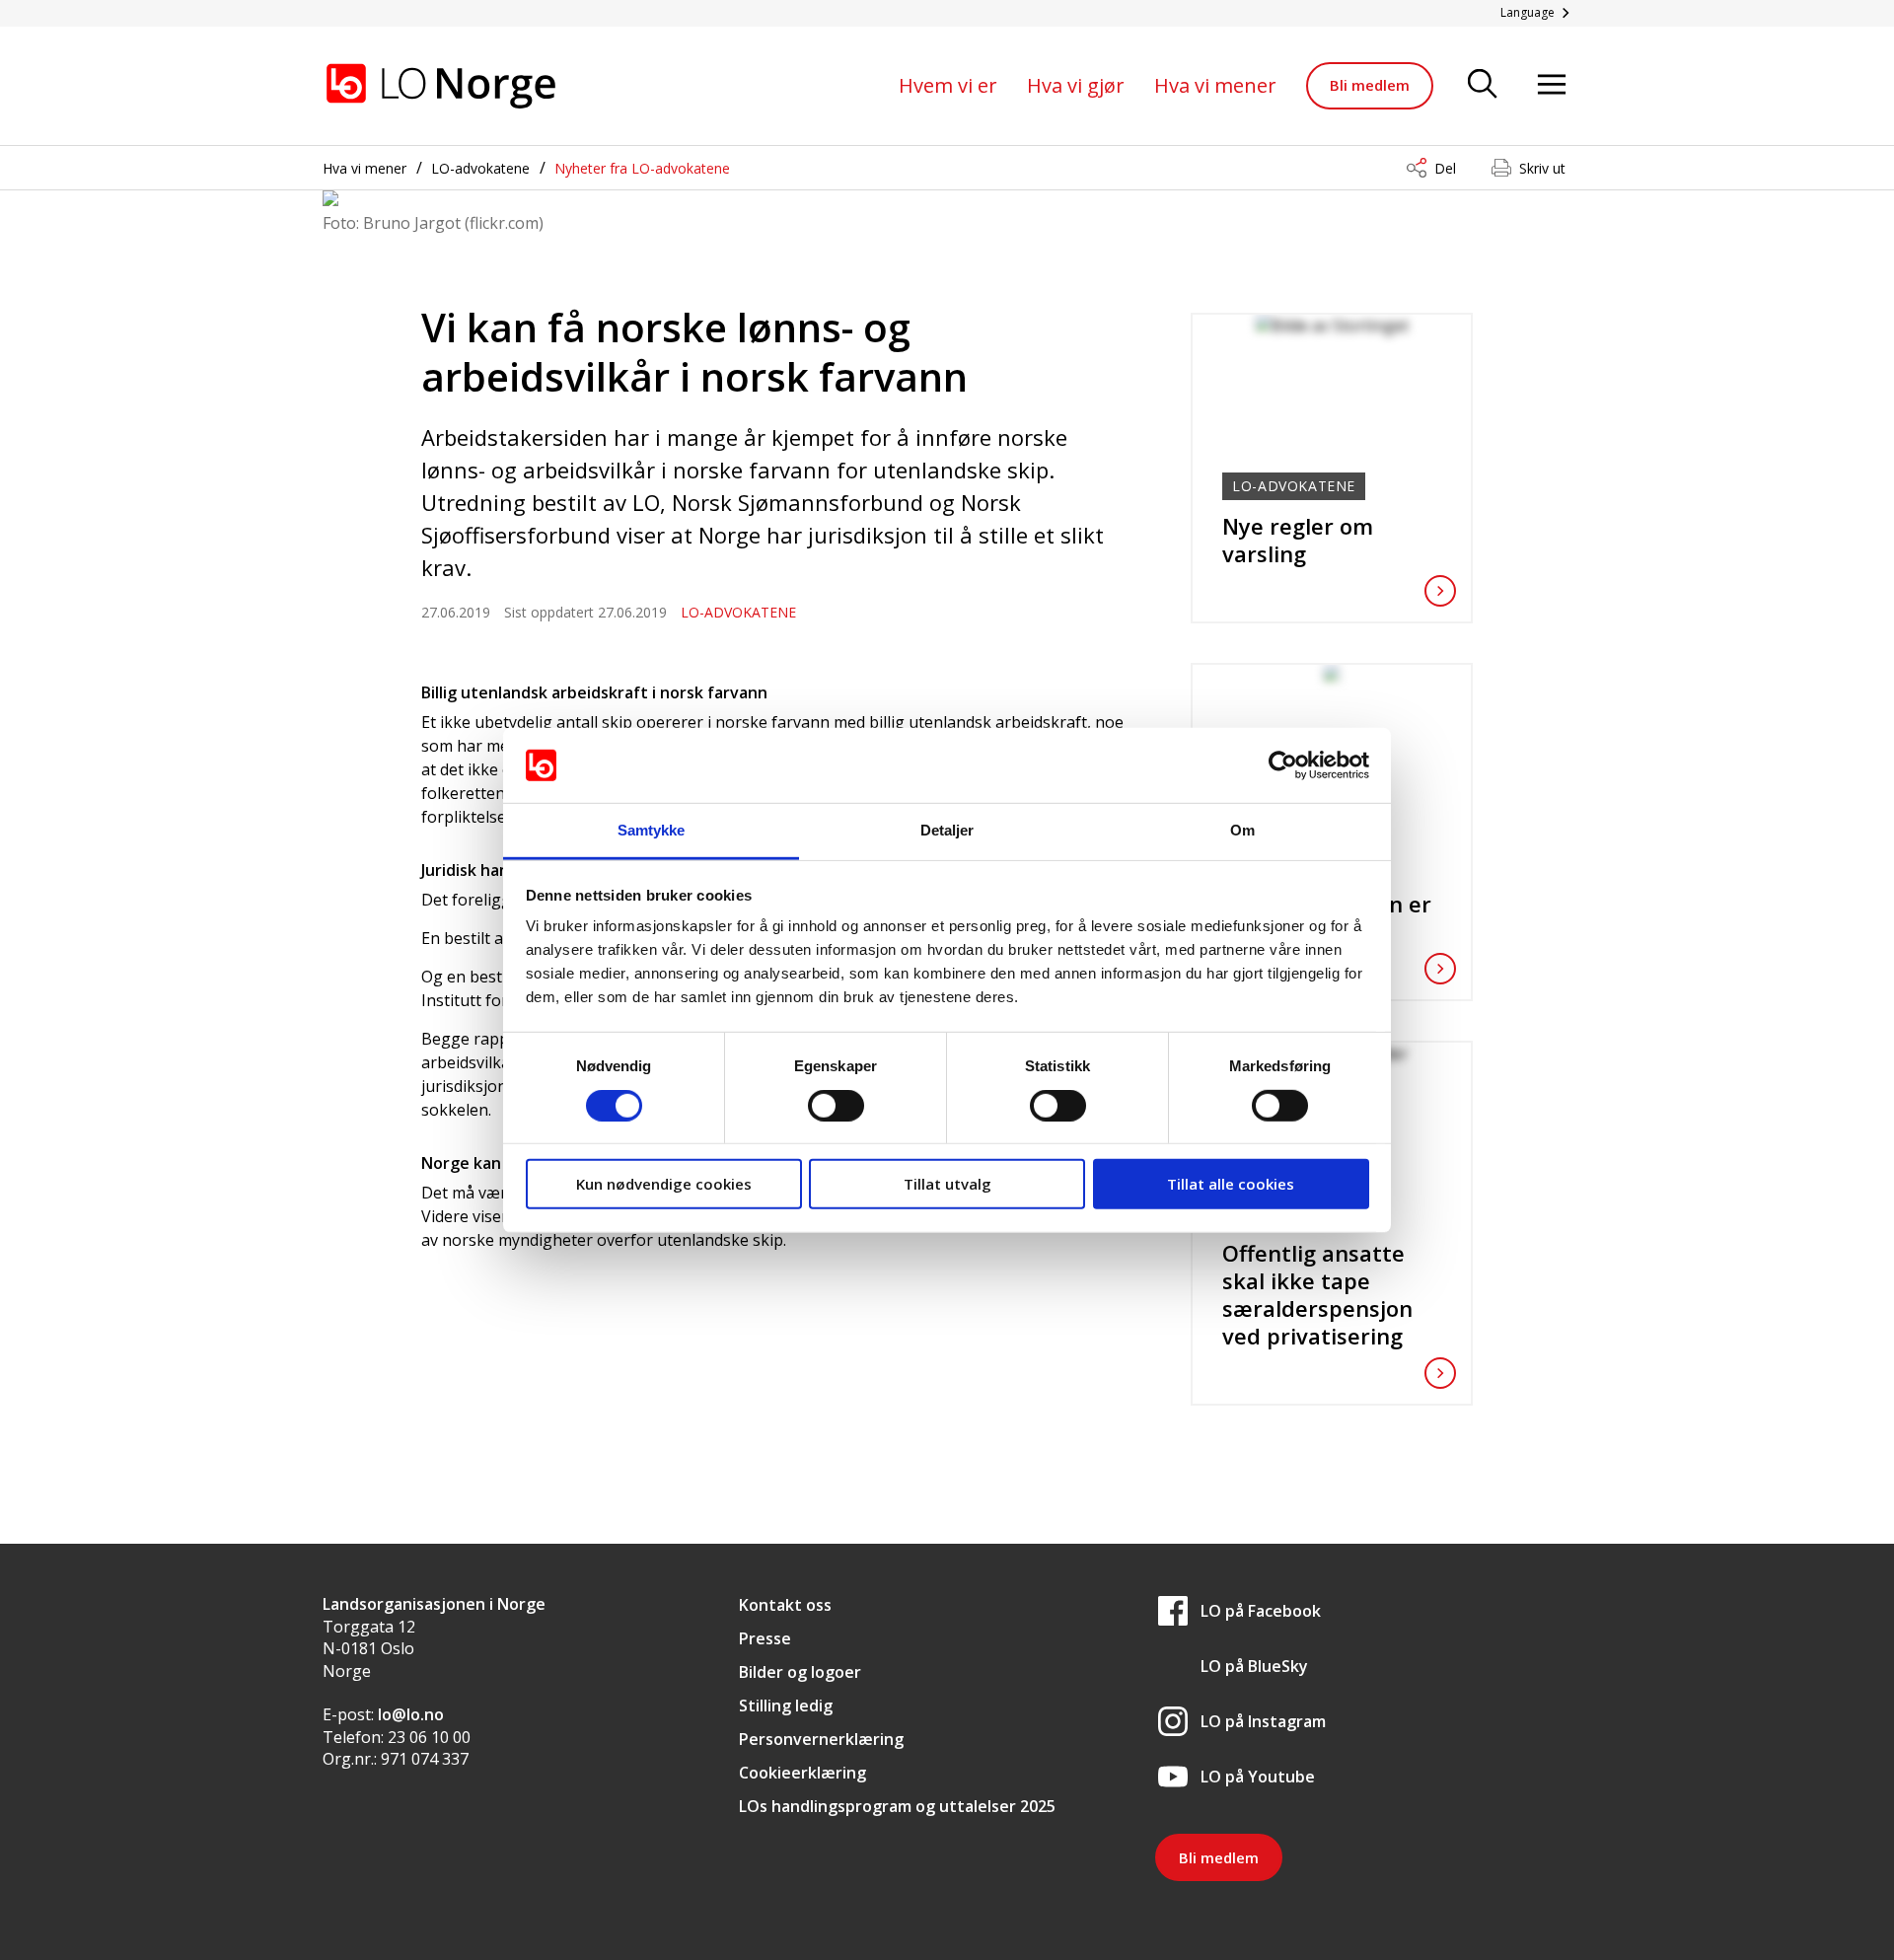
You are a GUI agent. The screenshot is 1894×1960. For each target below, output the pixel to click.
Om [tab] (1242, 830)
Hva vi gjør (1076, 85)
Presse (765, 1638)
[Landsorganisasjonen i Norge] (441, 86)
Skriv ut (1542, 168)
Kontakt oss (785, 1605)
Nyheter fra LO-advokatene (642, 168)
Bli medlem (1370, 85)
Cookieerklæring (802, 1773)
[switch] (836, 1105)
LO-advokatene (480, 168)
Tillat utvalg (947, 1184)
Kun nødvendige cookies (664, 1184)
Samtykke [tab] (652, 830)
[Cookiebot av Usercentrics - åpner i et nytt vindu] (1283, 765)
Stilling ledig (786, 1706)
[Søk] (1483, 85)
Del (1445, 168)
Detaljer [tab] (947, 830)
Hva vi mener (1215, 85)
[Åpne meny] (1552, 85)
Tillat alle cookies (1231, 1184)
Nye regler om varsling (1298, 540)
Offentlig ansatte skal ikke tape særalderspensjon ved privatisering (1317, 1294)
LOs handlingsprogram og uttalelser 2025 (897, 1806)
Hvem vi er (948, 85)
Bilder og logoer (800, 1672)
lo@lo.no (411, 1714)
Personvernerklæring (821, 1739)
